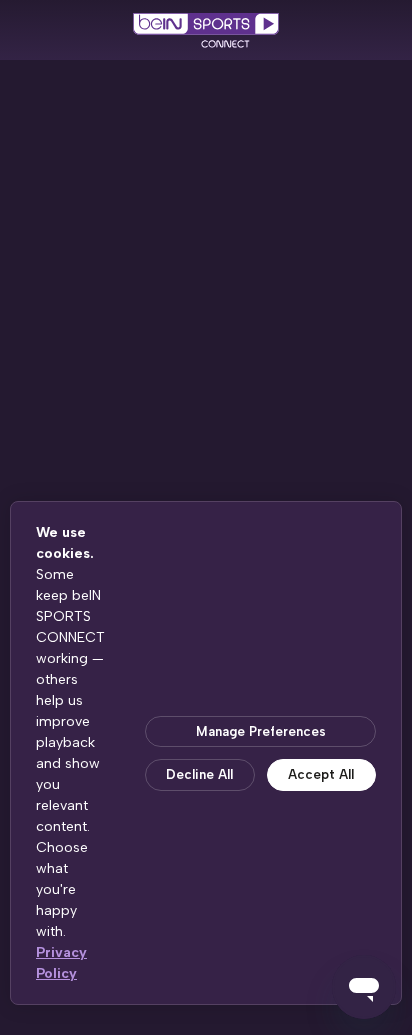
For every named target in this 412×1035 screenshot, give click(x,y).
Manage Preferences (261, 731)
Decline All (199, 774)
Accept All (321, 774)
